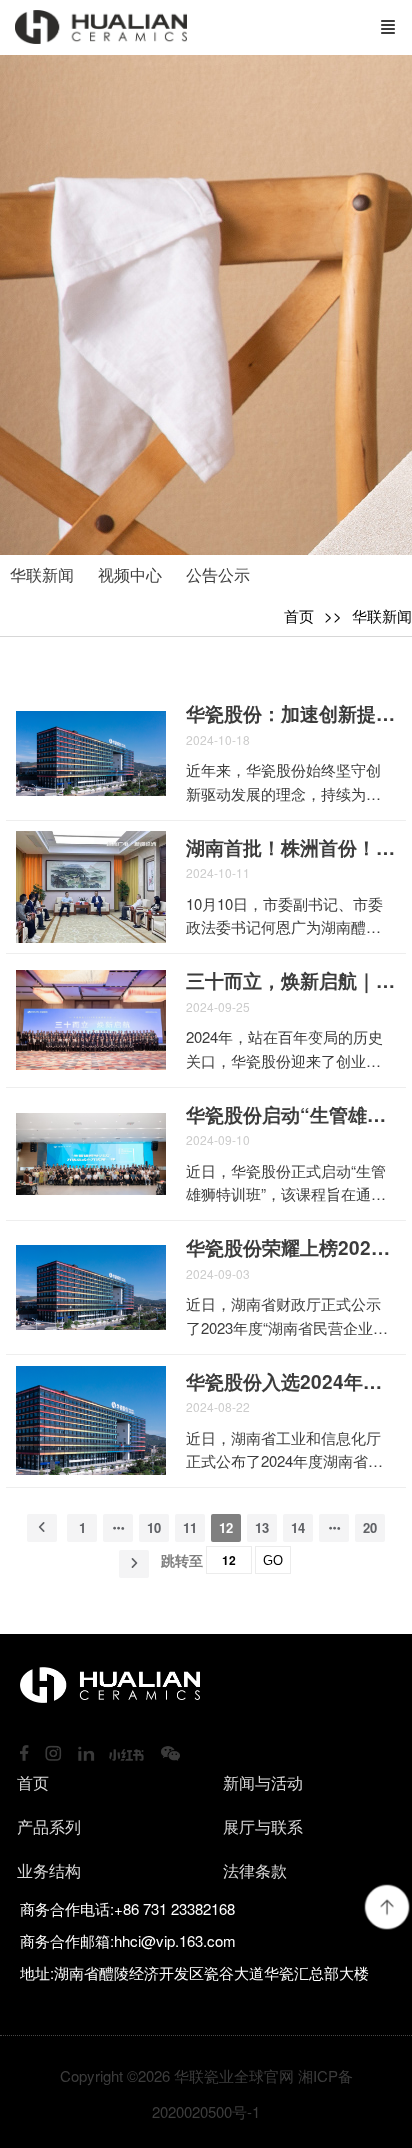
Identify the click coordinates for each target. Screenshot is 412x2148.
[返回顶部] (387, 1907)
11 (190, 1527)
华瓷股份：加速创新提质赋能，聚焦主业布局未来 (291, 714)
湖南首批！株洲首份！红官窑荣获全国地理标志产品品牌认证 (291, 848)
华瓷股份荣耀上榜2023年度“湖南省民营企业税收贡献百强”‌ (291, 1248)
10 (154, 1527)
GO (273, 1560)
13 (262, 1527)
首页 (299, 615)
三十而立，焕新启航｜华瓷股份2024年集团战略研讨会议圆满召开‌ (291, 981)
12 (226, 1527)
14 (298, 1527)
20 (370, 1527)
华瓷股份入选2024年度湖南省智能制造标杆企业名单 (291, 1382)
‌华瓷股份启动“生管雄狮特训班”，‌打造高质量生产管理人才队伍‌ (291, 1115)
